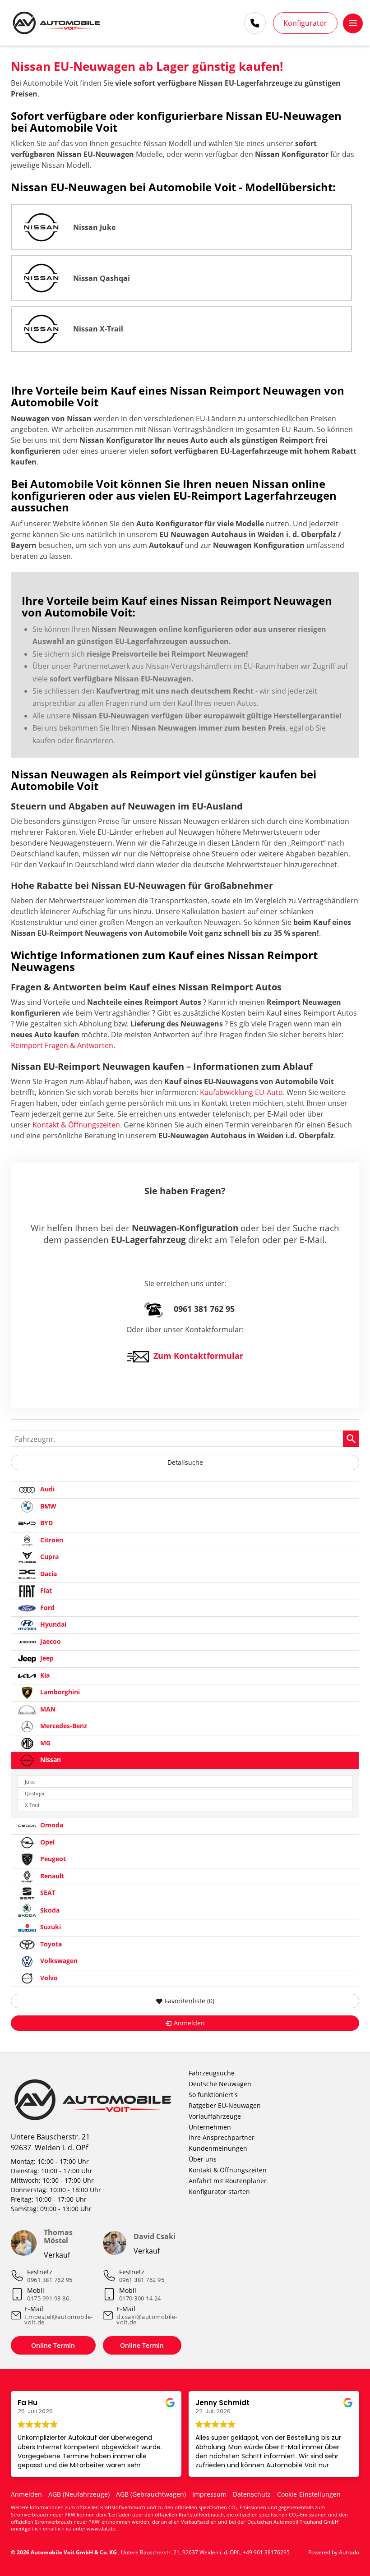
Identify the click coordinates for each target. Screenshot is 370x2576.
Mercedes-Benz (63, 1726)
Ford (46, 1608)
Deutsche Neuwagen (220, 2084)
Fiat (45, 1590)
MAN (47, 1709)
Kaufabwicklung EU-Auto (241, 1092)
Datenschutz (252, 2494)
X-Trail (32, 1805)
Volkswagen (58, 1961)
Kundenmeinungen (218, 2148)
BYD (46, 1523)
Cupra (49, 1557)
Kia (44, 1675)
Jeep (46, 1658)
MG (44, 1743)
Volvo (48, 1978)
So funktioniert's (213, 2095)
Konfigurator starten (219, 2192)
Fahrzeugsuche (212, 2073)
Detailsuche (185, 1462)
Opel (46, 1842)
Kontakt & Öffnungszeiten (76, 1125)
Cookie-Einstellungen (309, 2494)
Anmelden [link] (189, 2023)
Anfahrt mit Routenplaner (228, 2181)
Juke (30, 1782)
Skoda (49, 1910)
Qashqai (35, 1793)
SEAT (47, 1893)
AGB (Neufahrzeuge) (79, 2494)
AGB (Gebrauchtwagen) (151, 2494)
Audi (46, 1489)
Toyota (50, 1944)
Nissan (50, 1759)
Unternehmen (210, 2127)
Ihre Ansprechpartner (222, 2137)
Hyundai (52, 1624)
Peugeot (52, 1859)
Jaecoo (50, 1641)
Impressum (209, 2494)
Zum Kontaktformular (198, 1356)
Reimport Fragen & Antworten (62, 1045)
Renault (51, 1876)
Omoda (51, 1825)
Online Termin (53, 2345)
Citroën (51, 1540)
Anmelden (26, 2494)
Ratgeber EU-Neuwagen (225, 2105)
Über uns (203, 2159)
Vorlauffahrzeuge (215, 2116)
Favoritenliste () (190, 2001)
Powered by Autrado (334, 2552)
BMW (47, 1506)
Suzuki (50, 1927)
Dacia (48, 1574)
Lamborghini (59, 1692)
